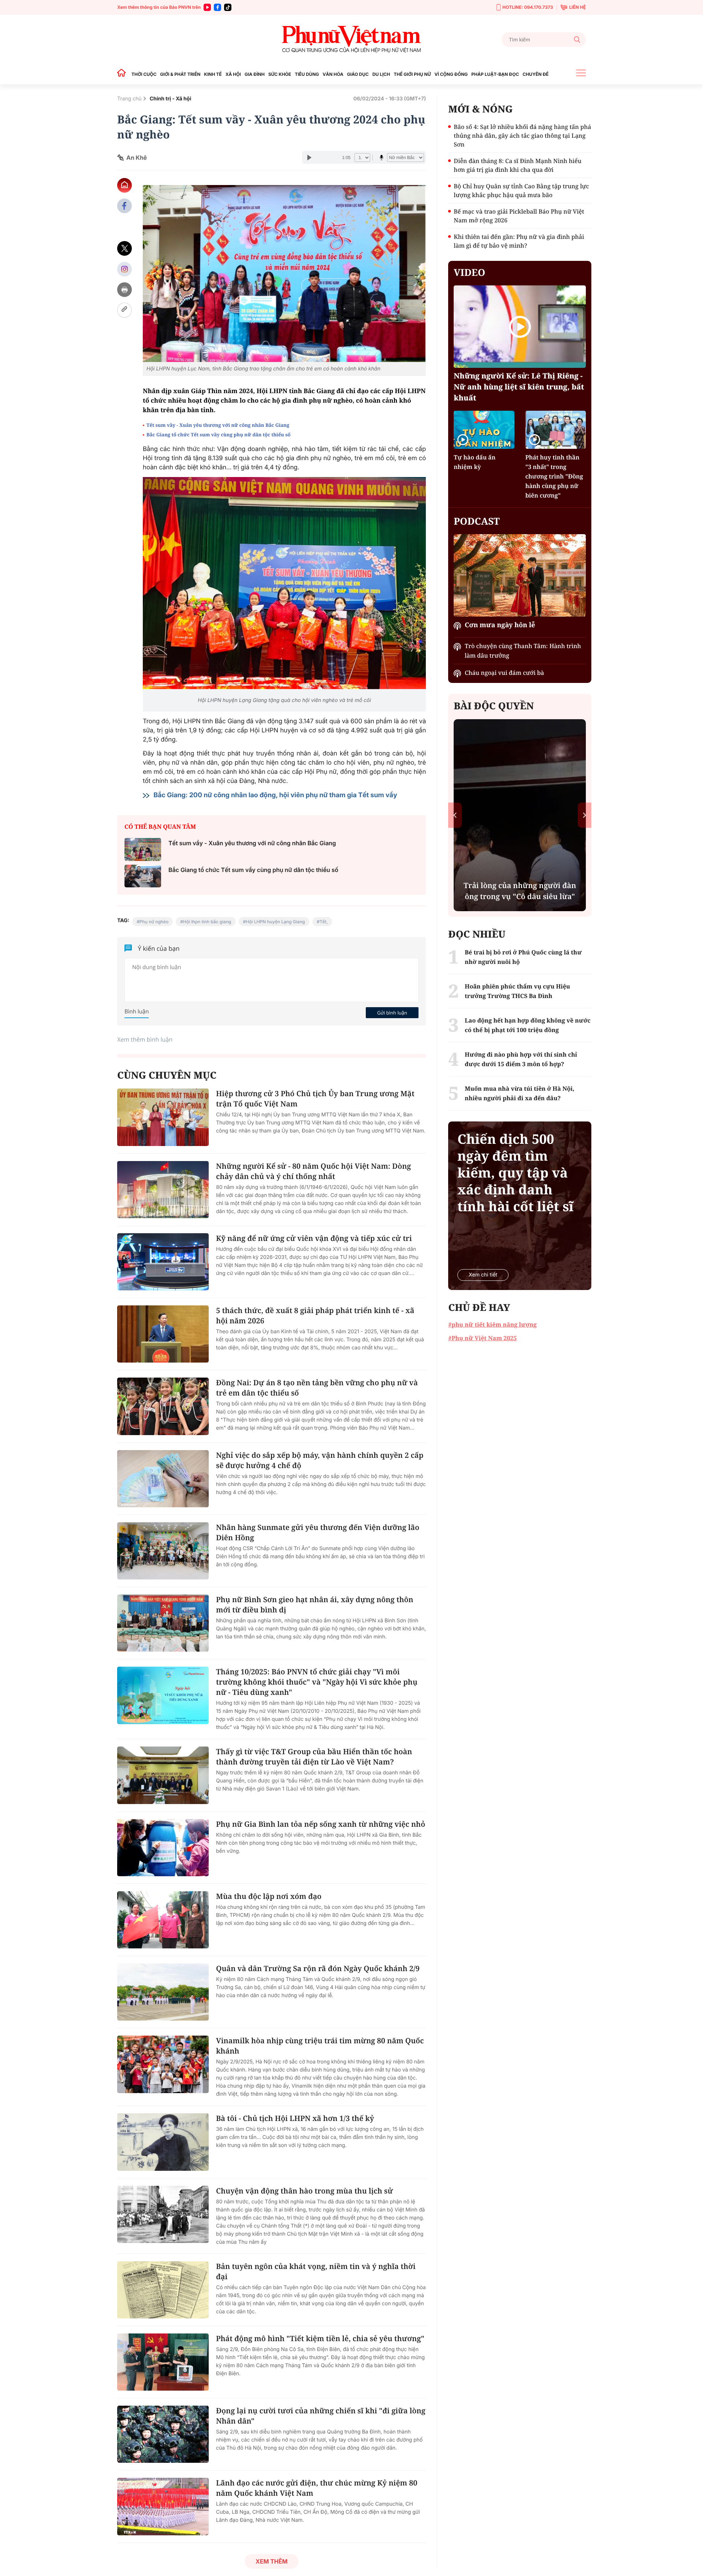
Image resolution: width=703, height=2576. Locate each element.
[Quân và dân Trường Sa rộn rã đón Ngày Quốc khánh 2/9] (163, 1992)
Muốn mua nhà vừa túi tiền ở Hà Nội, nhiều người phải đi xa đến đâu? (519, 1093)
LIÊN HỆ (577, 7)
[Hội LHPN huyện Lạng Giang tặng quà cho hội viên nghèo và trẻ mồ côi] (284, 583)
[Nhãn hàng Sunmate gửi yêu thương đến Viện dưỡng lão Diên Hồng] (163, 1551)
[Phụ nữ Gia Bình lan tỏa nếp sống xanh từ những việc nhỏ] (163, 1848)
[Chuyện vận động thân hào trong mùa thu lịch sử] (163, 2214)
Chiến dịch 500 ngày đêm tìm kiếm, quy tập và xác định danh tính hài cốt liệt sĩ (515, 1173)
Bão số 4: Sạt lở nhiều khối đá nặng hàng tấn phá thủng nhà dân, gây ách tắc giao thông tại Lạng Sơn (522, 136)
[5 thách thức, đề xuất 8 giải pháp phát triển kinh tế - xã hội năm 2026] (163, 1334)
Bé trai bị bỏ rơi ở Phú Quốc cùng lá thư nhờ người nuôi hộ (523, 957)
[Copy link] (124, 310)
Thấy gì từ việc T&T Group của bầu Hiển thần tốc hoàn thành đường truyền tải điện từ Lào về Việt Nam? (314, 1757)
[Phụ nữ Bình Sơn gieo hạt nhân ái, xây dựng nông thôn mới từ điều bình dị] (163, 1623)
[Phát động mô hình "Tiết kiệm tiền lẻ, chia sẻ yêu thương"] (163, 2362)
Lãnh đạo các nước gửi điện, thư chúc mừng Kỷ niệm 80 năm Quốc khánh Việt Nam (317, 2488)
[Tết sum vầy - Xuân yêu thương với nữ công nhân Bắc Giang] (143, 849)
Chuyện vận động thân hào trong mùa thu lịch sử (304, 2191)
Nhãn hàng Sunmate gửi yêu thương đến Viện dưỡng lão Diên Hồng (318, 1532)
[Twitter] (124, 249)
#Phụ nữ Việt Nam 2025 (482, 1338)
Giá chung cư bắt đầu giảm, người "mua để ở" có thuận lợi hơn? (520, 885)
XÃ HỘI (233, 74)
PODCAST (477, 521)
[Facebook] (217, 7)
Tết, (324, 922)
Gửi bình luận (392, 1013)
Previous (455, 815)
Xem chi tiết (483, 1275)
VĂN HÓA (333, 74)
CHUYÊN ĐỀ (535, 74)
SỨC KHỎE (280, 74)
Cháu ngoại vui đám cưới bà (504, 673)
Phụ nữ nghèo (154, 922)
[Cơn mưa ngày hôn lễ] (520, 575)
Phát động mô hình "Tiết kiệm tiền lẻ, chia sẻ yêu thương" (320, 2338)
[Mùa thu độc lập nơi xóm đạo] (163, 1920)
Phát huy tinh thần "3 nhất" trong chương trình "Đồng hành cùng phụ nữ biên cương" (554, 476)
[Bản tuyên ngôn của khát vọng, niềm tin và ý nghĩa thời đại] (163, 2290)
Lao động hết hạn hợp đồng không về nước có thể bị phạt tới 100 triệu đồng (527, 1025)
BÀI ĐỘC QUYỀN (494, 706)
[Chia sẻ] (124, 269)
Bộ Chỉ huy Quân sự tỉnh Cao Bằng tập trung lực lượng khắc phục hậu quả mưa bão (521, 191)
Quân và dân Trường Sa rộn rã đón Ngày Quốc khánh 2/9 (318, 1968)
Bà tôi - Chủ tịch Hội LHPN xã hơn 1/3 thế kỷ (295, 2118)
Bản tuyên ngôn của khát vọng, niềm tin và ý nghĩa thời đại (316, 2271)
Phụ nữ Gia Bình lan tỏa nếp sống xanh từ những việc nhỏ (321, 1824)
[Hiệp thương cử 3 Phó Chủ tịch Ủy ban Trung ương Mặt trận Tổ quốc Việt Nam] (163, 1117)
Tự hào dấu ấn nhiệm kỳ (475, 462)
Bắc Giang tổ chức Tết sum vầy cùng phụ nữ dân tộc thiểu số (218, 435)
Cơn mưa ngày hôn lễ (500, 625)
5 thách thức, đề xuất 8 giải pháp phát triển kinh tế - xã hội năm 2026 (315, 1315)
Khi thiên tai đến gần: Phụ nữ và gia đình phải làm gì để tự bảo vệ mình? (519, 241)
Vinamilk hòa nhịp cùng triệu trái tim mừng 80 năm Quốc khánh (320, 2046)
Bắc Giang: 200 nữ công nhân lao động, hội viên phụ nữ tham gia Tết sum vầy (278, 795)
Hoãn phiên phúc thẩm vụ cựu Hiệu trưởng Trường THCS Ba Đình (517, 991)
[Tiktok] (228, 7)
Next (585, 815)
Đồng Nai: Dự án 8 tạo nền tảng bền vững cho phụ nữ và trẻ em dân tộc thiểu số (317, 1388)
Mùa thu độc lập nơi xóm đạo (269, 1896)
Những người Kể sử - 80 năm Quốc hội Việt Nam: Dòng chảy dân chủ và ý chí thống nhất (313, 1171)
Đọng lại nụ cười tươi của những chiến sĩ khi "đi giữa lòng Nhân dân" (321, 2416)
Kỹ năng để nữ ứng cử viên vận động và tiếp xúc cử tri (314, 1238)
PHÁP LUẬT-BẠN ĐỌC (495, 74)
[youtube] (207, 7)
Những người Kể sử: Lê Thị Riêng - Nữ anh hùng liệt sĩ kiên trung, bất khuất (519, 387)
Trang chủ (129, 99)
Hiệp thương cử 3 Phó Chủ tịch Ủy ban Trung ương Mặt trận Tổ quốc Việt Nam (315, 1099)
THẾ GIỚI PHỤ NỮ (412, 74)
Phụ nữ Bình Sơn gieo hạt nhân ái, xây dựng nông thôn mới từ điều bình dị (315, 1605)
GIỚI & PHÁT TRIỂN (180, 74)
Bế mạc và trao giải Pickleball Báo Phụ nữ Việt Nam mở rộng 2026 (519, 216)
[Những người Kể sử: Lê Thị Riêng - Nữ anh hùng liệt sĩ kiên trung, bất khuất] (520, 327)
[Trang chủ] (123, 74)
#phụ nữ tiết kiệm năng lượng (492, 1324)
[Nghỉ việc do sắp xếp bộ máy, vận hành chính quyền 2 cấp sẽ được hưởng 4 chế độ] (163, 1479)
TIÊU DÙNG (307, 74)
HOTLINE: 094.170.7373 (528, 7)
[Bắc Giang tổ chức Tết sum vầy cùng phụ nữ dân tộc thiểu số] (143, 876)
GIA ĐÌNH (255, 74)
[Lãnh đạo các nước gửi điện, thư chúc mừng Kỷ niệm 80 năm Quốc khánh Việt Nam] (163, 2506)
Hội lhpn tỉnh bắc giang (207, 922)
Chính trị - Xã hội (171, 99)
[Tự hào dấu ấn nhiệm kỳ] (484, 430)
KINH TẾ (213, 74)
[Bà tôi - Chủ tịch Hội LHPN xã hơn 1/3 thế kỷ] (163, 2142)
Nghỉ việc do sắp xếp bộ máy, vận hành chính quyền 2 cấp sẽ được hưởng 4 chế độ (320, 1460)
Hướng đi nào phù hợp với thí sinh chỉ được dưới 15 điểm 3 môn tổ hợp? (521, 1059)
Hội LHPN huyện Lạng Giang (275, 922)
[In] (124, 290)
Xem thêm (271, 2561)
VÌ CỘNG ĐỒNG (451, 74)
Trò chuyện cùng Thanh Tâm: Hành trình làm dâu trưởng (523, 651)
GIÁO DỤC (358, 74)
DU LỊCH (381, 74)
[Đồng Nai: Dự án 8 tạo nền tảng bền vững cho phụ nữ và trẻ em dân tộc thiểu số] (163, 1406)
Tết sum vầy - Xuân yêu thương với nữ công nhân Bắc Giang (218, 425)
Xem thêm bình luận (145, 1039)
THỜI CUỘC (144, 74)
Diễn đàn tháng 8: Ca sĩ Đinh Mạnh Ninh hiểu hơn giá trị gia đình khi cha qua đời (518, 165)
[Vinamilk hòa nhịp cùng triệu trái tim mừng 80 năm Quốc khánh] (163, 2064)
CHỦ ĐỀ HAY (479, 1307)
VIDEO (469, 272)
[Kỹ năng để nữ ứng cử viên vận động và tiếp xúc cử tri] (163, 1262)
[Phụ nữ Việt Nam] (351, 39)
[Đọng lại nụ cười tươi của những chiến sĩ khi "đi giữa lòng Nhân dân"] (163, 2434)
